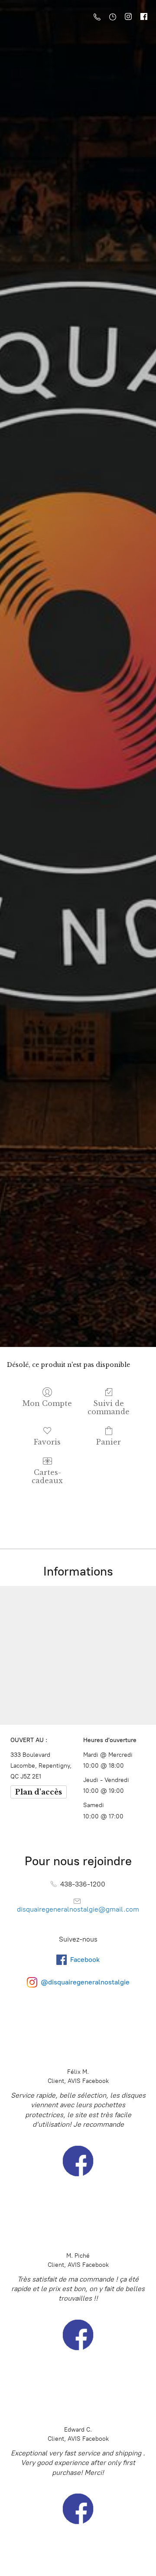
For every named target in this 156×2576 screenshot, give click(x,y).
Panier (109, 1442)
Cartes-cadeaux (47, 1476)
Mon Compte (47, 1403)
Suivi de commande (109, 1407)
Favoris (47, 1442)
